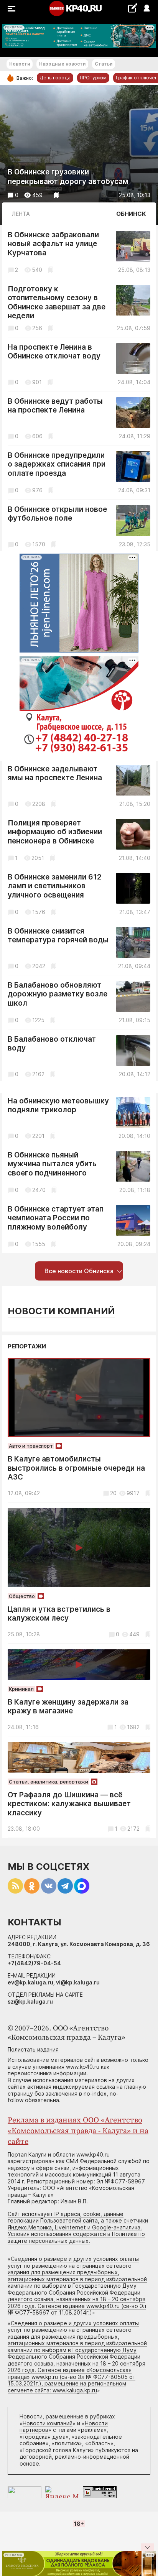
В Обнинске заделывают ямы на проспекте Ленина (55, 773)
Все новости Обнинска (79, 1271)
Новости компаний (61, 1311)
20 (113, 1493)
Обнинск (131, 214)
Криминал (21, 1689)
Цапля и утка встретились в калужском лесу (59, 1614)
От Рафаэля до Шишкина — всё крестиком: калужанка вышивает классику (69, 1804)
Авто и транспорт (31, 1446)
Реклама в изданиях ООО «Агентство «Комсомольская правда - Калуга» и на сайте (78, 2131)
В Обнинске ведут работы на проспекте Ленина (55, 406)
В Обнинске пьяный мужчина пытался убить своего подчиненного (52, 1164)
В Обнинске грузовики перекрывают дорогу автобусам (68, 177)
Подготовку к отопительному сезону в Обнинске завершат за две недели (57, 302)
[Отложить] (57, 195)
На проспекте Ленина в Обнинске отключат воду (54, 352)
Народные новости (62, 64)
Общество (22, 1596)
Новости (20, 64)
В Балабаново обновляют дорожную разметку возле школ (58, 994)
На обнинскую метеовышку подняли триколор (58, 1106)
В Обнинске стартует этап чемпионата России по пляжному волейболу (56, 1218)
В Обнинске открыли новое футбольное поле (57, 514)
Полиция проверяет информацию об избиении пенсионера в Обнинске (55, 832)
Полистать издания (33, 2049)
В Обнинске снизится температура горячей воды (58, 936)
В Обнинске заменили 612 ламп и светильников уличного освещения (55, 886)
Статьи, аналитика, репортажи (49, 1782)
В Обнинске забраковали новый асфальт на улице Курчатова (53, 244)
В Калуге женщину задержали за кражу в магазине (68, 1707)
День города (55, 78)
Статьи (104, 64)
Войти (146, 9)
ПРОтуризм (93, 78)
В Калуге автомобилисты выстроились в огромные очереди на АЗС (76, 1468)
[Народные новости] (132, 8)
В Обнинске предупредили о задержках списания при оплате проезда (57, 464)
